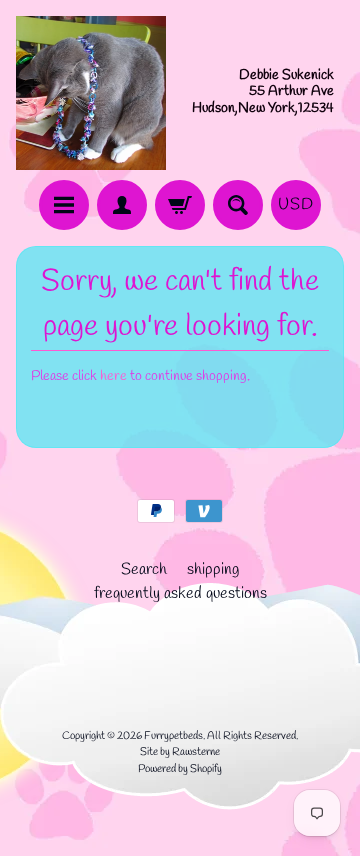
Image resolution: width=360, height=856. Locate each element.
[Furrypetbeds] (91, 93)
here (113, 376)
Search (144, 569)
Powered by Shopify (180, 769)
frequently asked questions (180, 593)
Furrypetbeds (173, 736)
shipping (213, 569)
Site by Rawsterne (180, 752)
